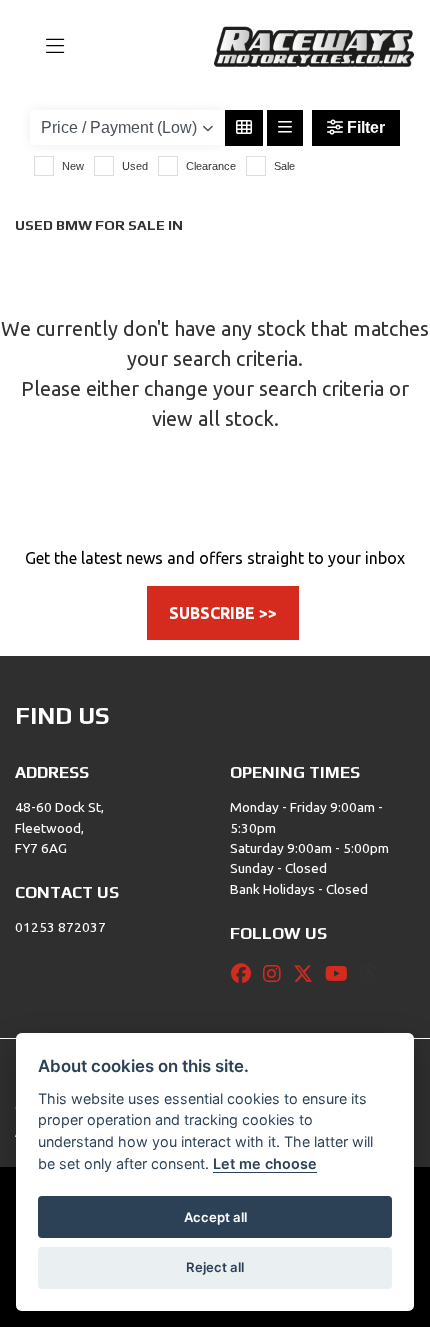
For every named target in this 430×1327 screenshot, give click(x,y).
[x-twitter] (308, 974)
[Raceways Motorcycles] (314, 45)
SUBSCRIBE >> (223, 613)
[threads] (374, 974)
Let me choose (265, 1163)
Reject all (215, 1267)
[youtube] (341, 974)
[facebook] (246, 974)
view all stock (213, 418)
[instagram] (277, 974)
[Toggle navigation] (46, 47)
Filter (364, 127)
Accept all (215, 1217)
